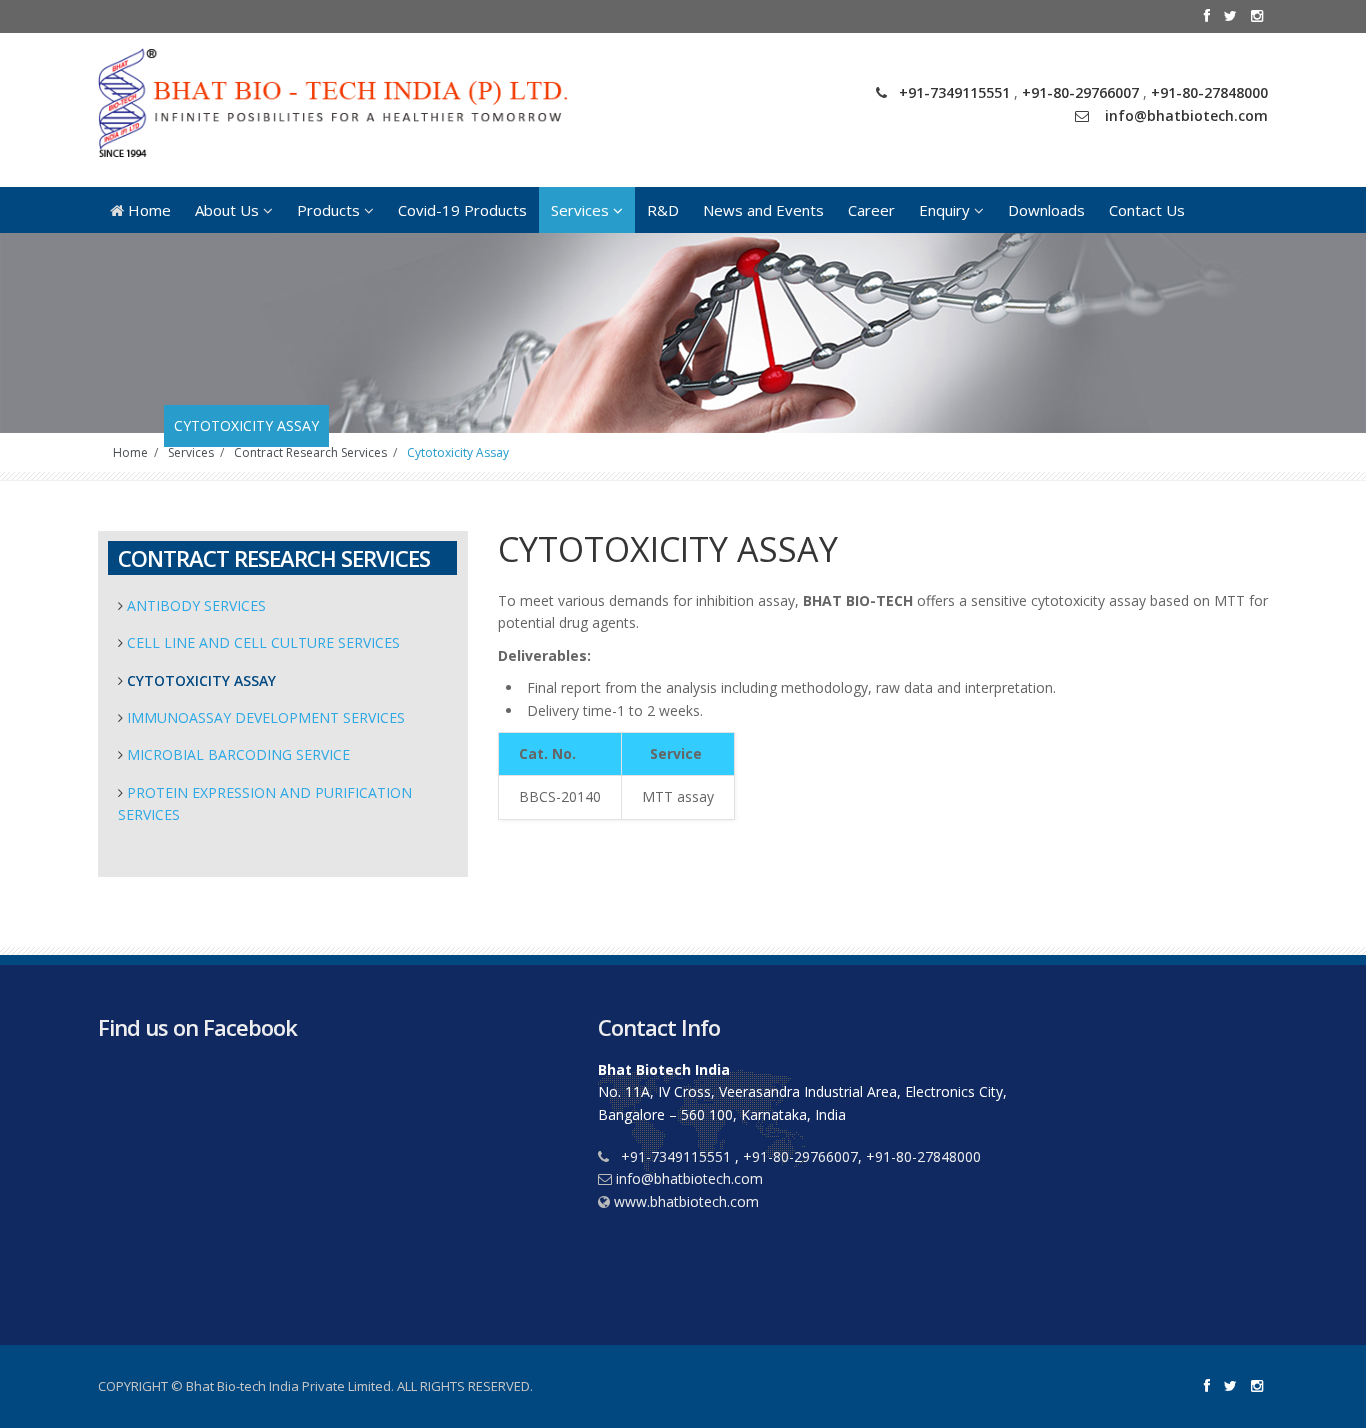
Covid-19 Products (462, 210)
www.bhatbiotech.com (686, 1201)
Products (330, 210)
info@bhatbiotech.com (1186, 115)
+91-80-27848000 (1209, 92)
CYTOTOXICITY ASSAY (201, 680)
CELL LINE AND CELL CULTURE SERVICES (263, 642)
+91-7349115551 (956, 92)
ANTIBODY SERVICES (196, 605)
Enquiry (946, 210)
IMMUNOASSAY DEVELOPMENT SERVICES (266, 717)
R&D (663, 210)
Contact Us (1147, 210)
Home (147, 210)
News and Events (763, 210)
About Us (229, 210)
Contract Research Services (310, 452)
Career (871, 210)
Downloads (1046, 210)
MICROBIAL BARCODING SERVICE (238, 754)
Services (582, 210)
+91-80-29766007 (1080, 92)
